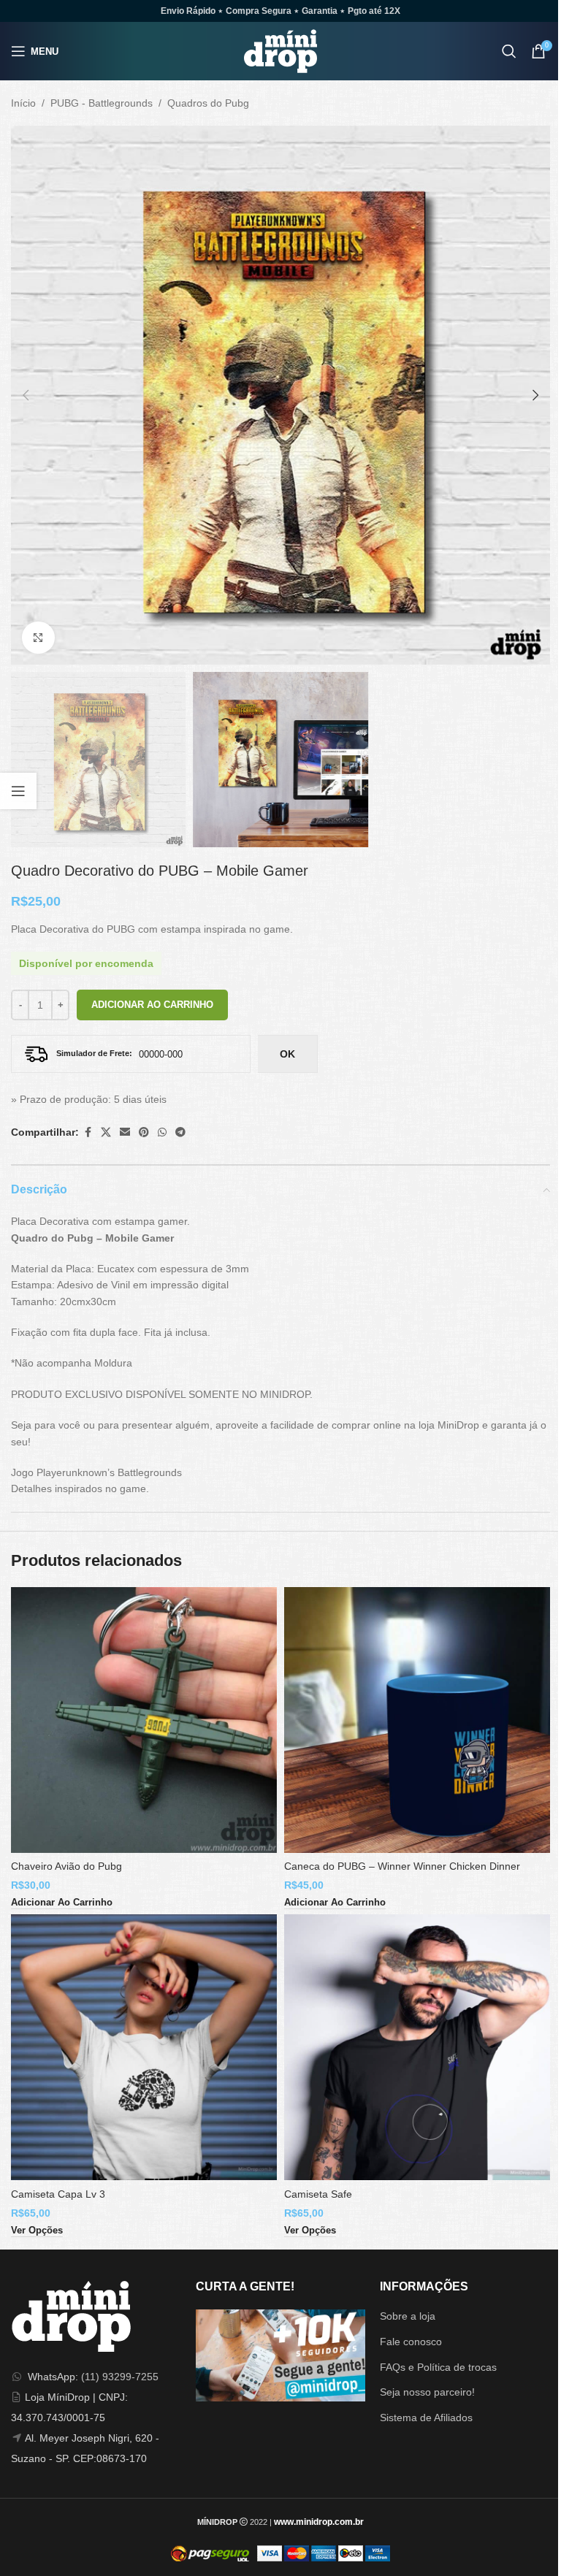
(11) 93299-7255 (120, 2377)
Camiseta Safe (318, 2194)
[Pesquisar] (509, 51)
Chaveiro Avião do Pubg (66, 1866)
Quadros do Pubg (208, 103)
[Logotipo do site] (280, 50)
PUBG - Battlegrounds (102, 103)
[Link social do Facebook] (88, 1132)
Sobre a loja (408, 2316)
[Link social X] (106, 1132)
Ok (287, 1054)
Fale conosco (411, 2342)
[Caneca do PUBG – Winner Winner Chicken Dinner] (417, 1720)
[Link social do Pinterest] (144, 1132)
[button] (26, 395)
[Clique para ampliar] (38, 638)
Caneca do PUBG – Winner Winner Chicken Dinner (402, 1866)
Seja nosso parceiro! (427, 2392)
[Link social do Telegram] (180, 1132)
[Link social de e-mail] (125, 1132)
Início (23, 103)
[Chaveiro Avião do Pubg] (144, 1720)
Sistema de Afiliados (426, 2418)
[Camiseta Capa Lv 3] (144, 2047)
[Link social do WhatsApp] (162, 1132)
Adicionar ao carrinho (152, 1005)
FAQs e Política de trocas (438, 2367)
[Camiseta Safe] (417, 2047)
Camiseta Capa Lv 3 (58, 2194)
